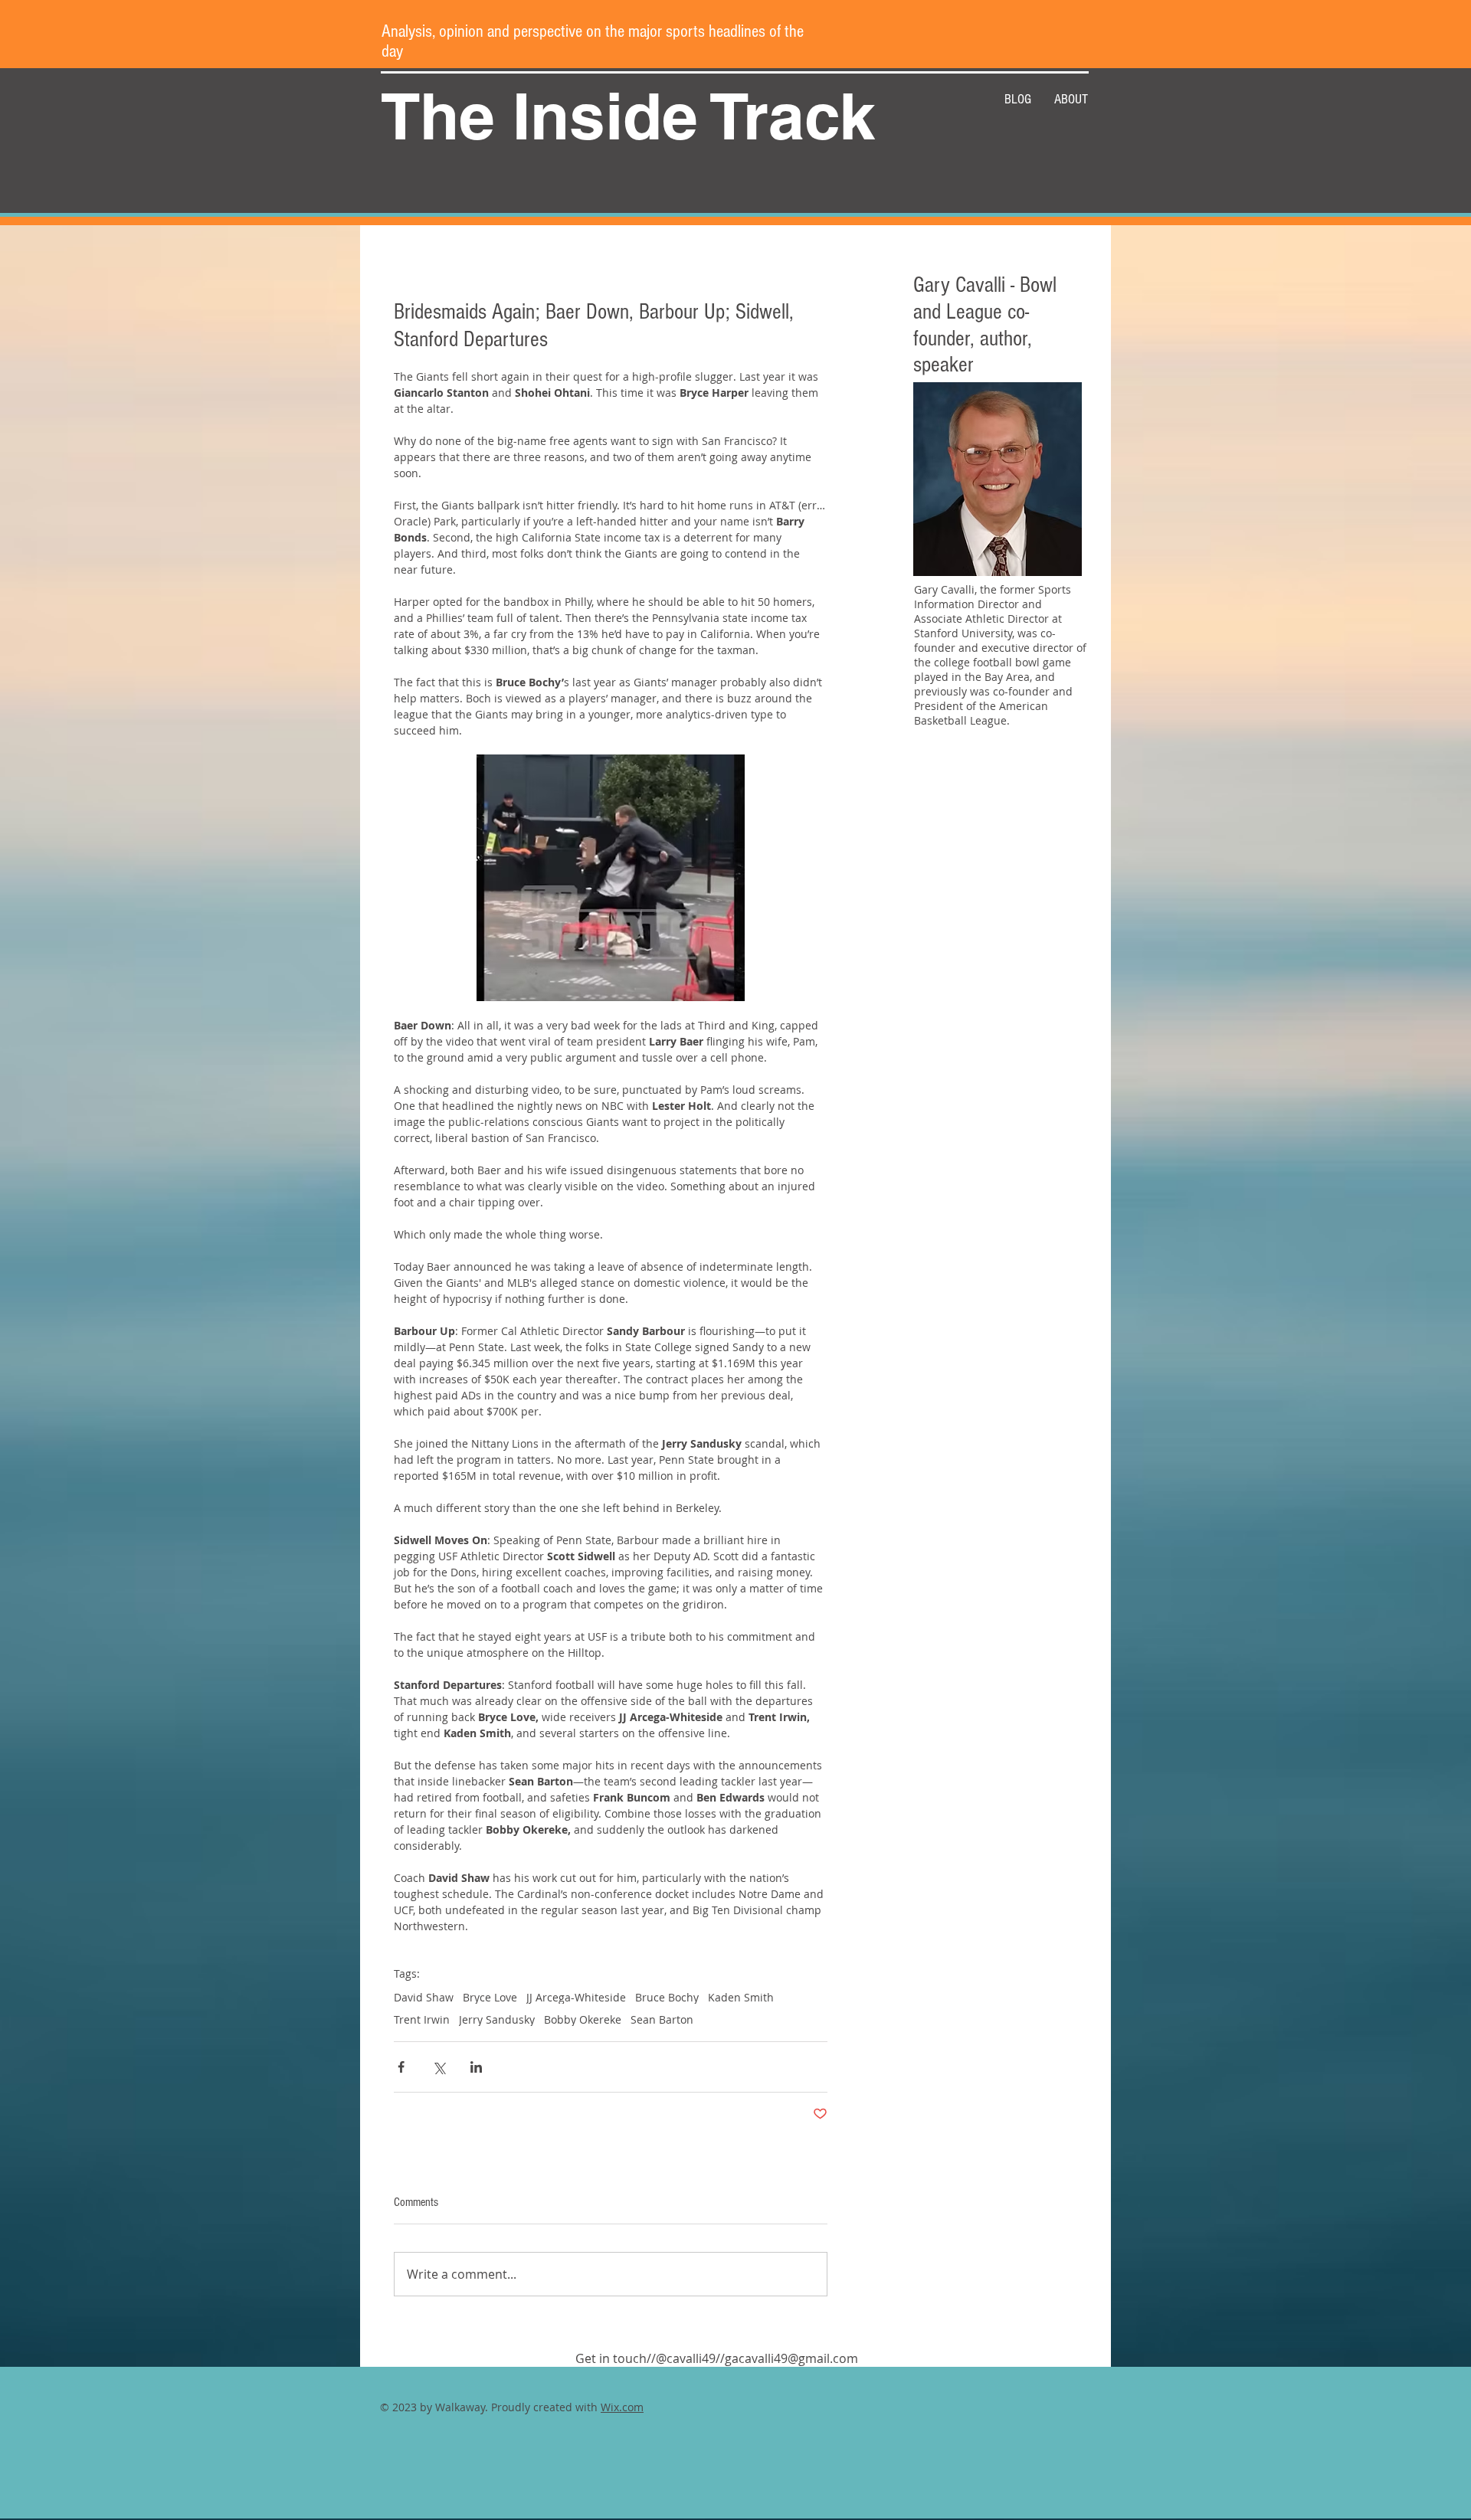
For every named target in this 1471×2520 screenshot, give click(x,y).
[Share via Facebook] (401, 2067)
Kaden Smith (741, 1997)
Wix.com (622, 2407)
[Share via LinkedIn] (476, 2067)
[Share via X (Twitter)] (439, 2067)
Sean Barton (662, 2019)
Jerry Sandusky (497, 2019)
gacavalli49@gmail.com (791, 2358)
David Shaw (424, 1997)
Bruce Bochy (667, 1997)
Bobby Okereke (583, 2019)
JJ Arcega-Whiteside (576, 1997)
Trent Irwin (422, 2019)
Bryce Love (490, 1997)
